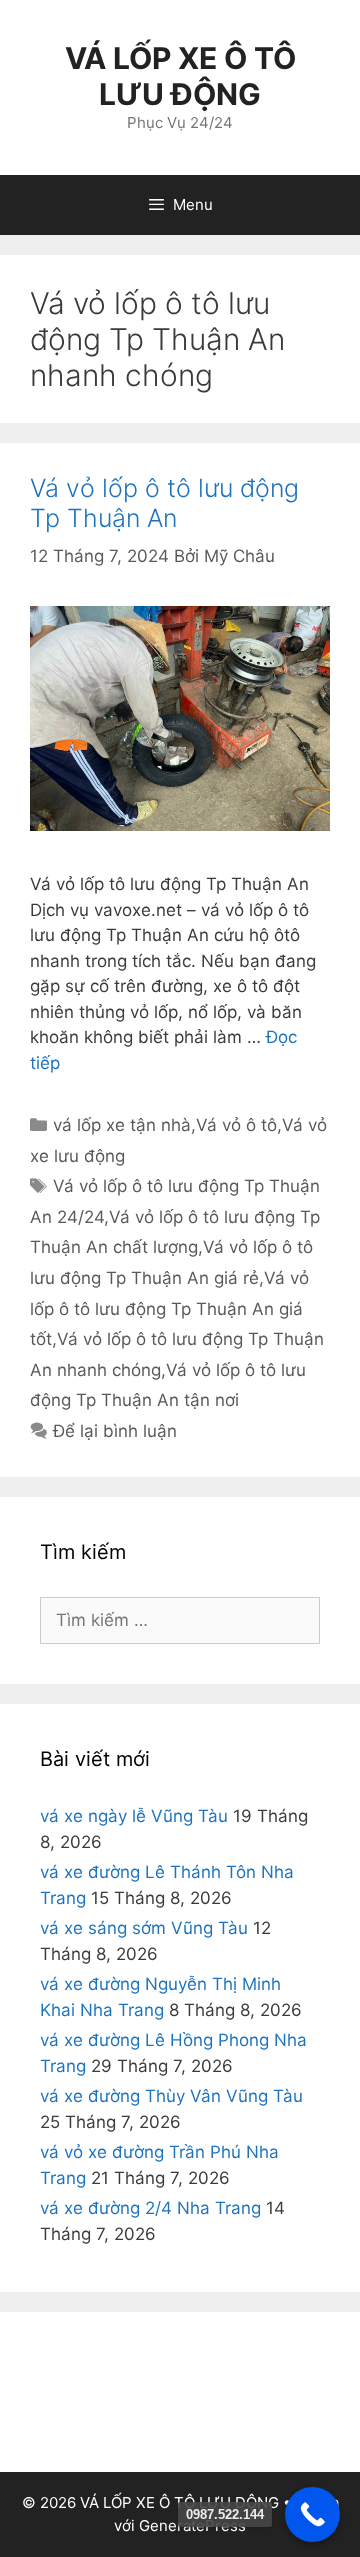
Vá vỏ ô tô (236, 1125)
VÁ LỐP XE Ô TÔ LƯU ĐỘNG (180, 76)
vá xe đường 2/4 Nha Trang (150, 2208)
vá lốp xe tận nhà (122, 1125)
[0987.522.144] (312, 2514)
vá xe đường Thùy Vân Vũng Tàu (171, 2096)
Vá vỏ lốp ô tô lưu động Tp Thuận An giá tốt (169, 1308)
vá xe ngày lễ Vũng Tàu (134, 1816)
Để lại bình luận (115, 1431)
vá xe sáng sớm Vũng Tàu (144, 1928)
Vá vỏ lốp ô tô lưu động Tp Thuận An (164, 503)
